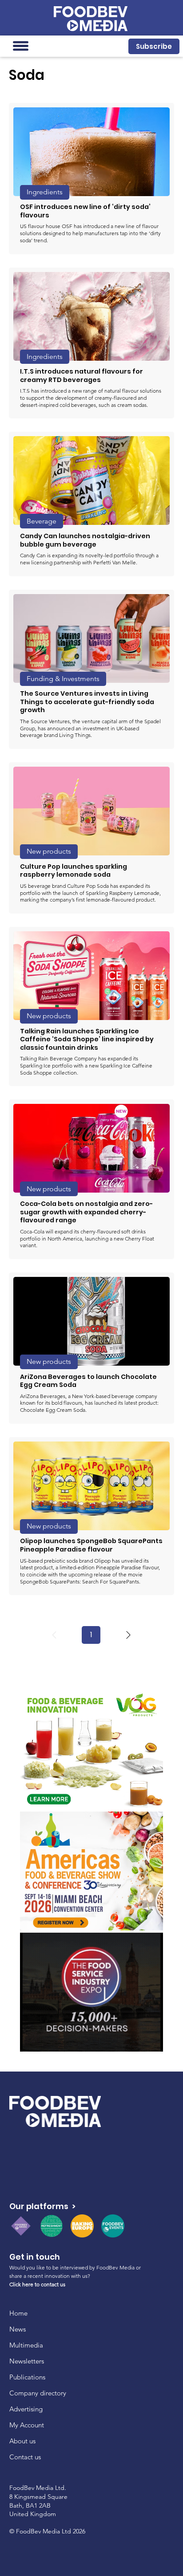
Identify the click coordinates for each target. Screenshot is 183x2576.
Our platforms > (42, 2206)
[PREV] (54, 1635)
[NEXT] (128, 1635)
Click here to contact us (37, 2284)
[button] (154, 46)
